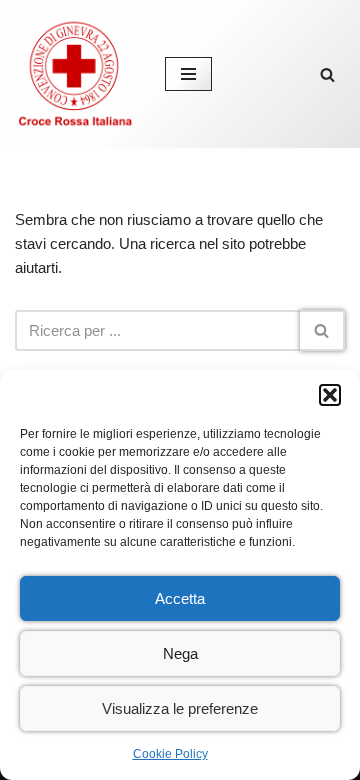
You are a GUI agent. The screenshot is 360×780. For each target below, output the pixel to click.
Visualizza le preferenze (180, 708)
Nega (180, 653)
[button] (330, 395)
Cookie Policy (170, 754)
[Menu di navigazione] (188, 74)
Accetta (180, 598)
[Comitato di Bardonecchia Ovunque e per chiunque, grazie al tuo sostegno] (75, 74)
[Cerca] (327, 74)
